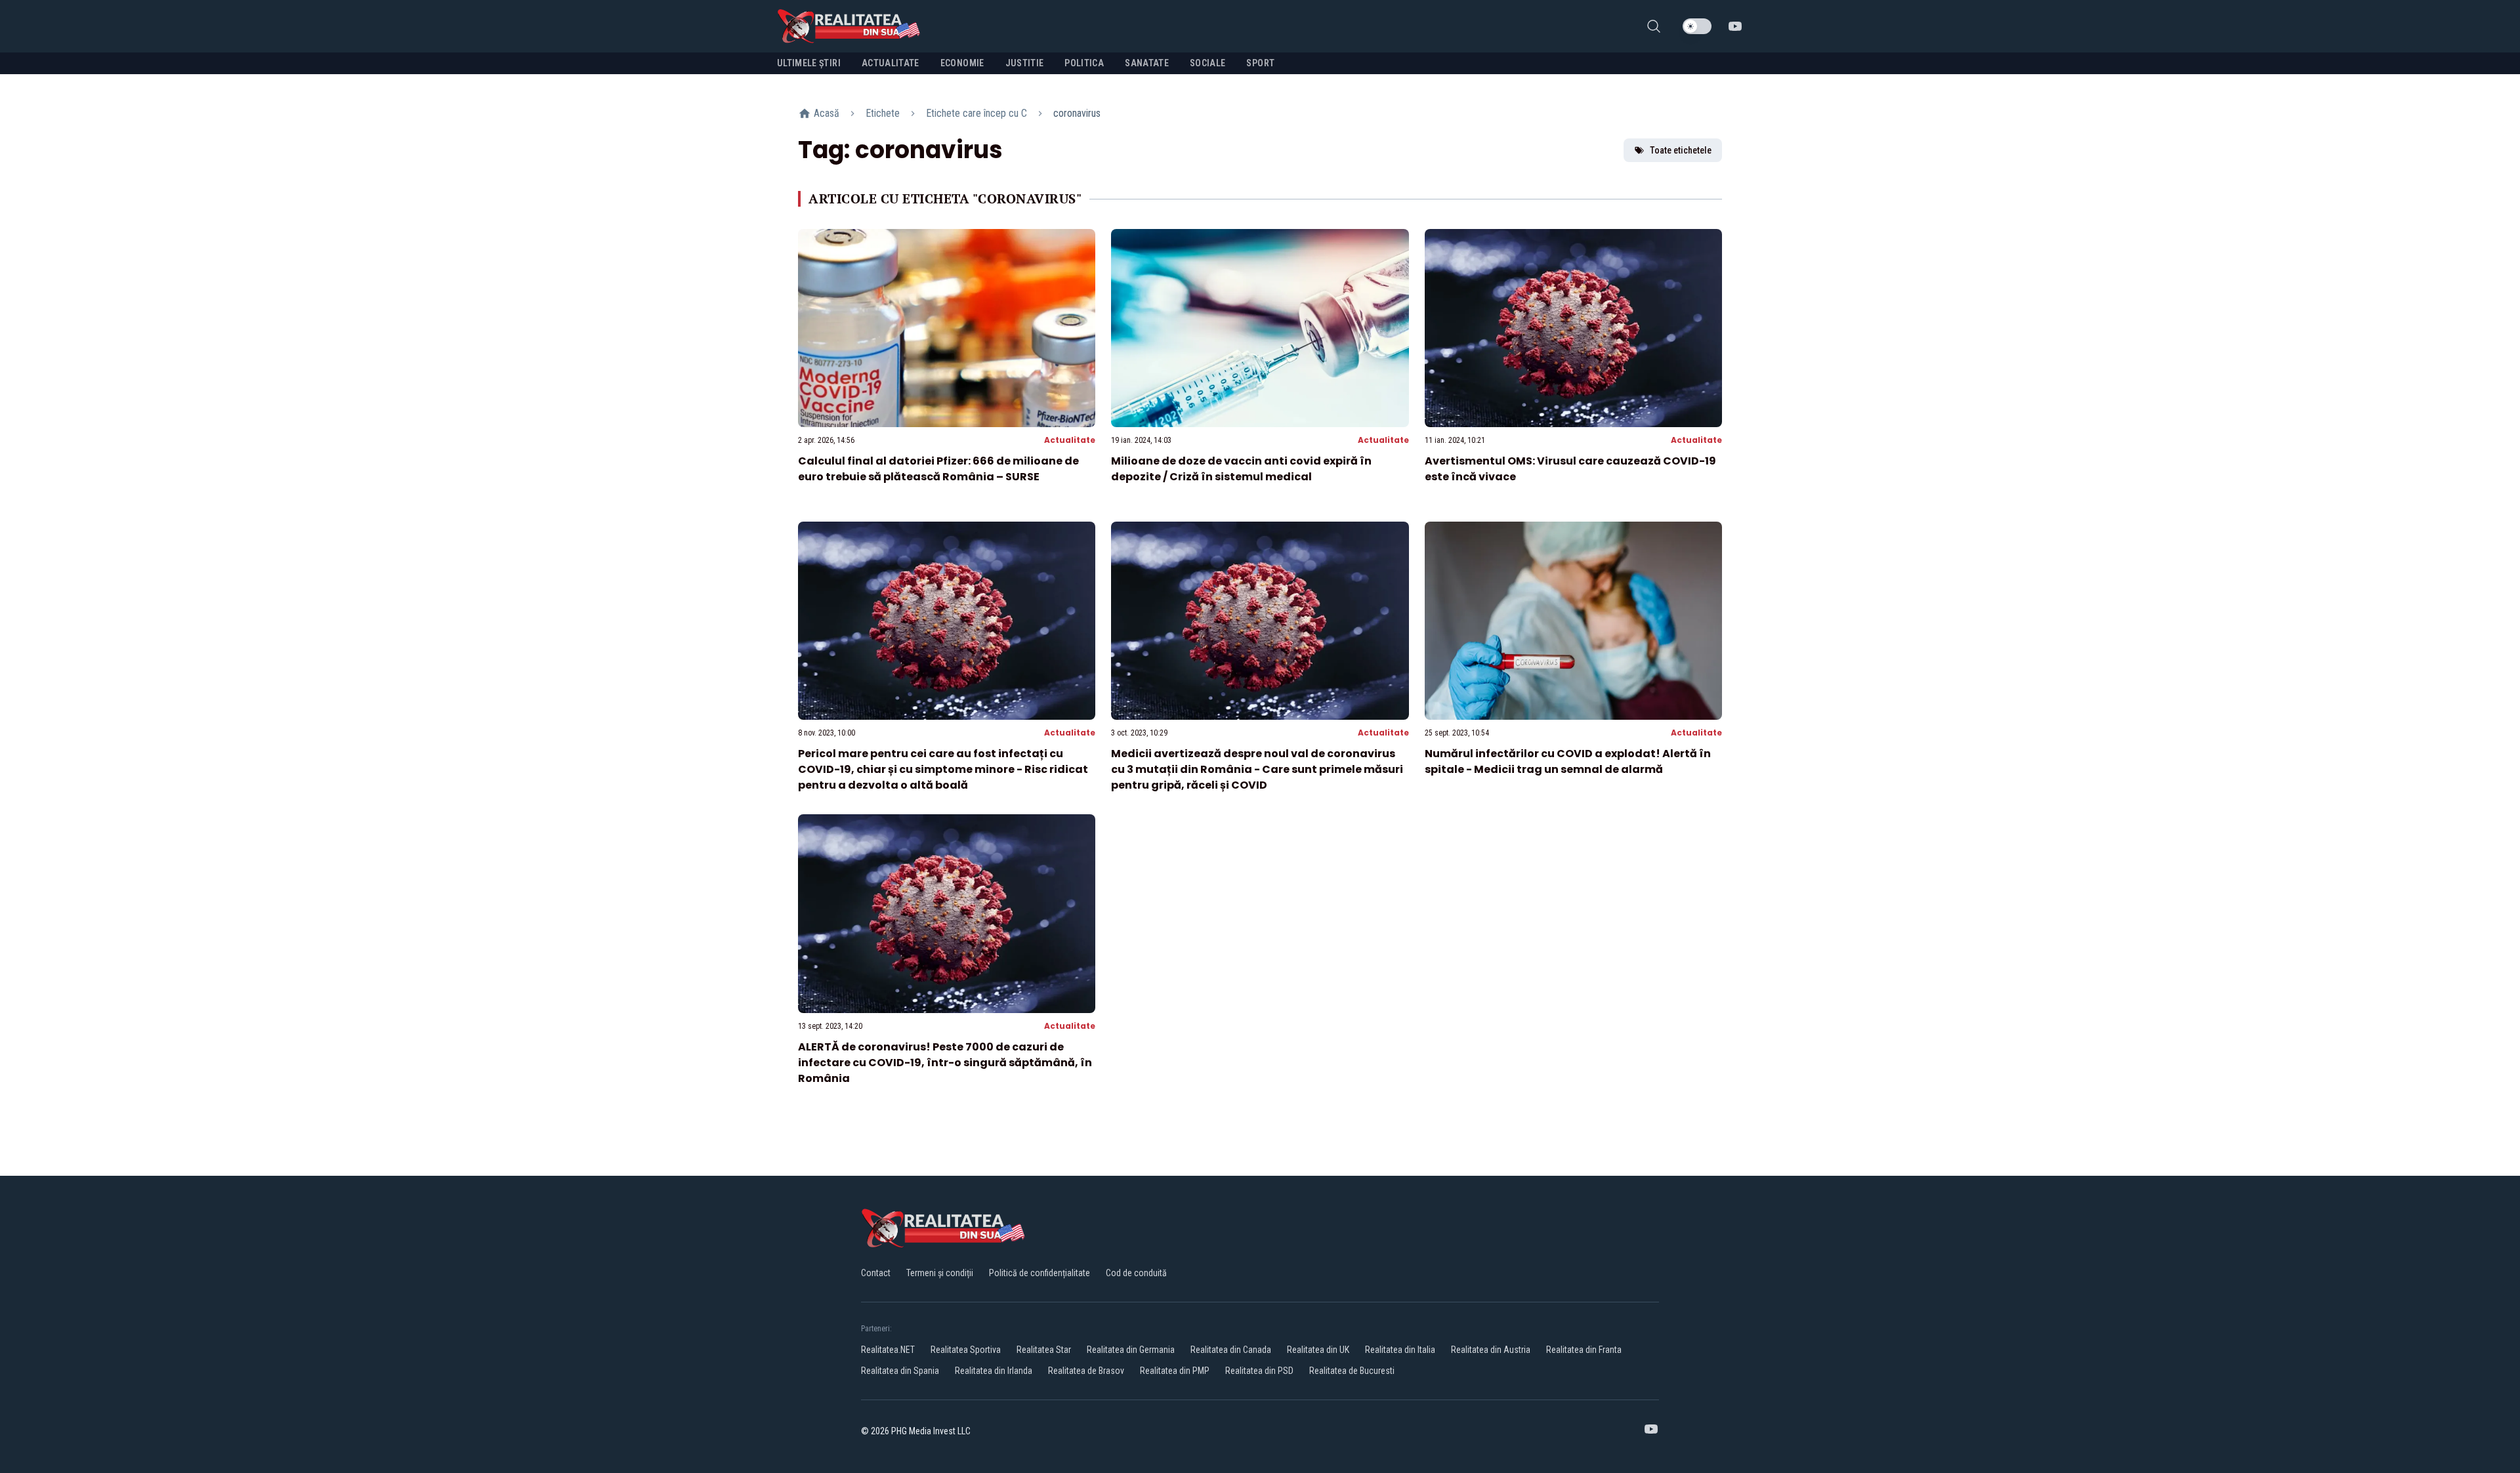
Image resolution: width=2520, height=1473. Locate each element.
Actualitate (1070, 440)
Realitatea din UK (1318, 1350)
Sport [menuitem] (1260, 63)
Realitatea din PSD (1259, 1371)
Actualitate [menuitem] (891, 63)
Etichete (883, 113)
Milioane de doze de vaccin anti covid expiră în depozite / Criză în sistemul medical (1241, 469)
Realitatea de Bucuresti (1352, 1371)
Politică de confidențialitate (1039, 1273)
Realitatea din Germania (1131, 1350)
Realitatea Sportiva (966, 1350)
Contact (876, 1273)
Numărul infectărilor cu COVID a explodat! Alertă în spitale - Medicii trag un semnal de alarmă (1568, 761)
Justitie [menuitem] (1025, 63)
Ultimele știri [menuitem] (809, 63)
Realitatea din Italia (1400, 1350)
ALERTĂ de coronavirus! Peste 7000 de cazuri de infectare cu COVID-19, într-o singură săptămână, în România (945, 1063)
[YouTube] (1735, 26)
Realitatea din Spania (900, 1371)
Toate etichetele (1681, 150)
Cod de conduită (1136, 1273)
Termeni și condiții (940, 1273)
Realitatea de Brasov (1086, 1371)
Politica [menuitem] (1084, 63)
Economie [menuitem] (962, 63)
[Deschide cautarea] (1654, 26)
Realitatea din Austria (1491, 1350)
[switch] (1697, 26)
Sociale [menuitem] (1207, 63)
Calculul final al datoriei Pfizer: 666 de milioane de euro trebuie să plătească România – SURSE (938, 469)
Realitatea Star (1044, 1350)
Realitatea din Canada (1231, 1350)
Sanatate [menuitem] (1147, 63)
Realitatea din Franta (1584, 1350)
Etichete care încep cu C (976, 113)
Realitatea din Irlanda (994, 1371)
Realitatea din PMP (1175, 1371)
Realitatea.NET (888, 1350)
